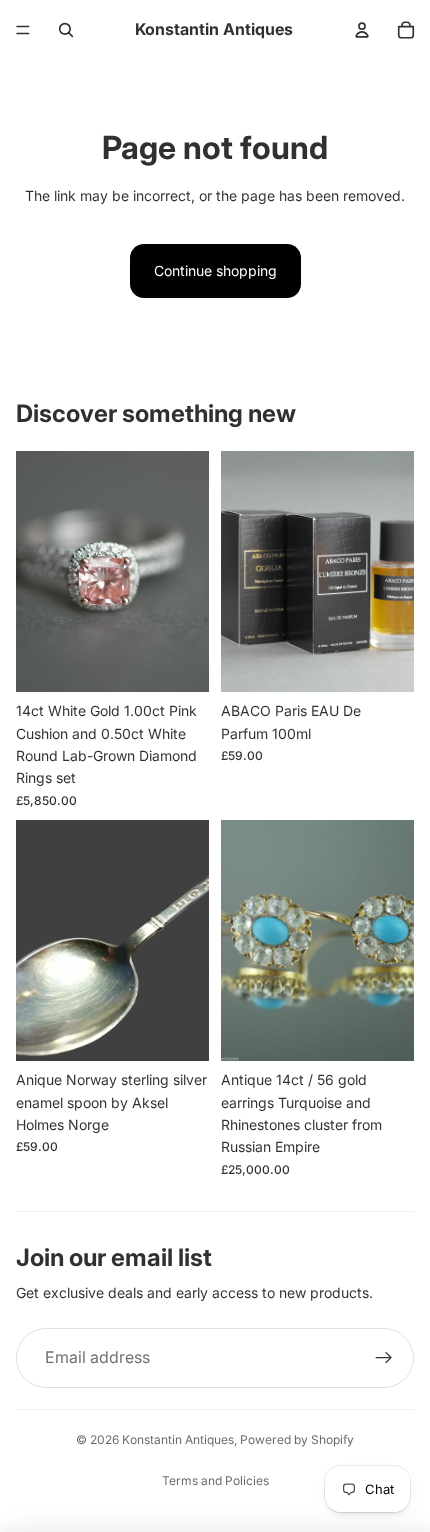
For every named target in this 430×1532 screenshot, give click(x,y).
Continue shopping (215, 270)
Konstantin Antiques (178, 1439)
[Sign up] (384, 1358)
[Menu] (23, 30)
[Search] (66, 30)
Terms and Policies (215, 1480)
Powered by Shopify (297, 1439)
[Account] (362, 30)
